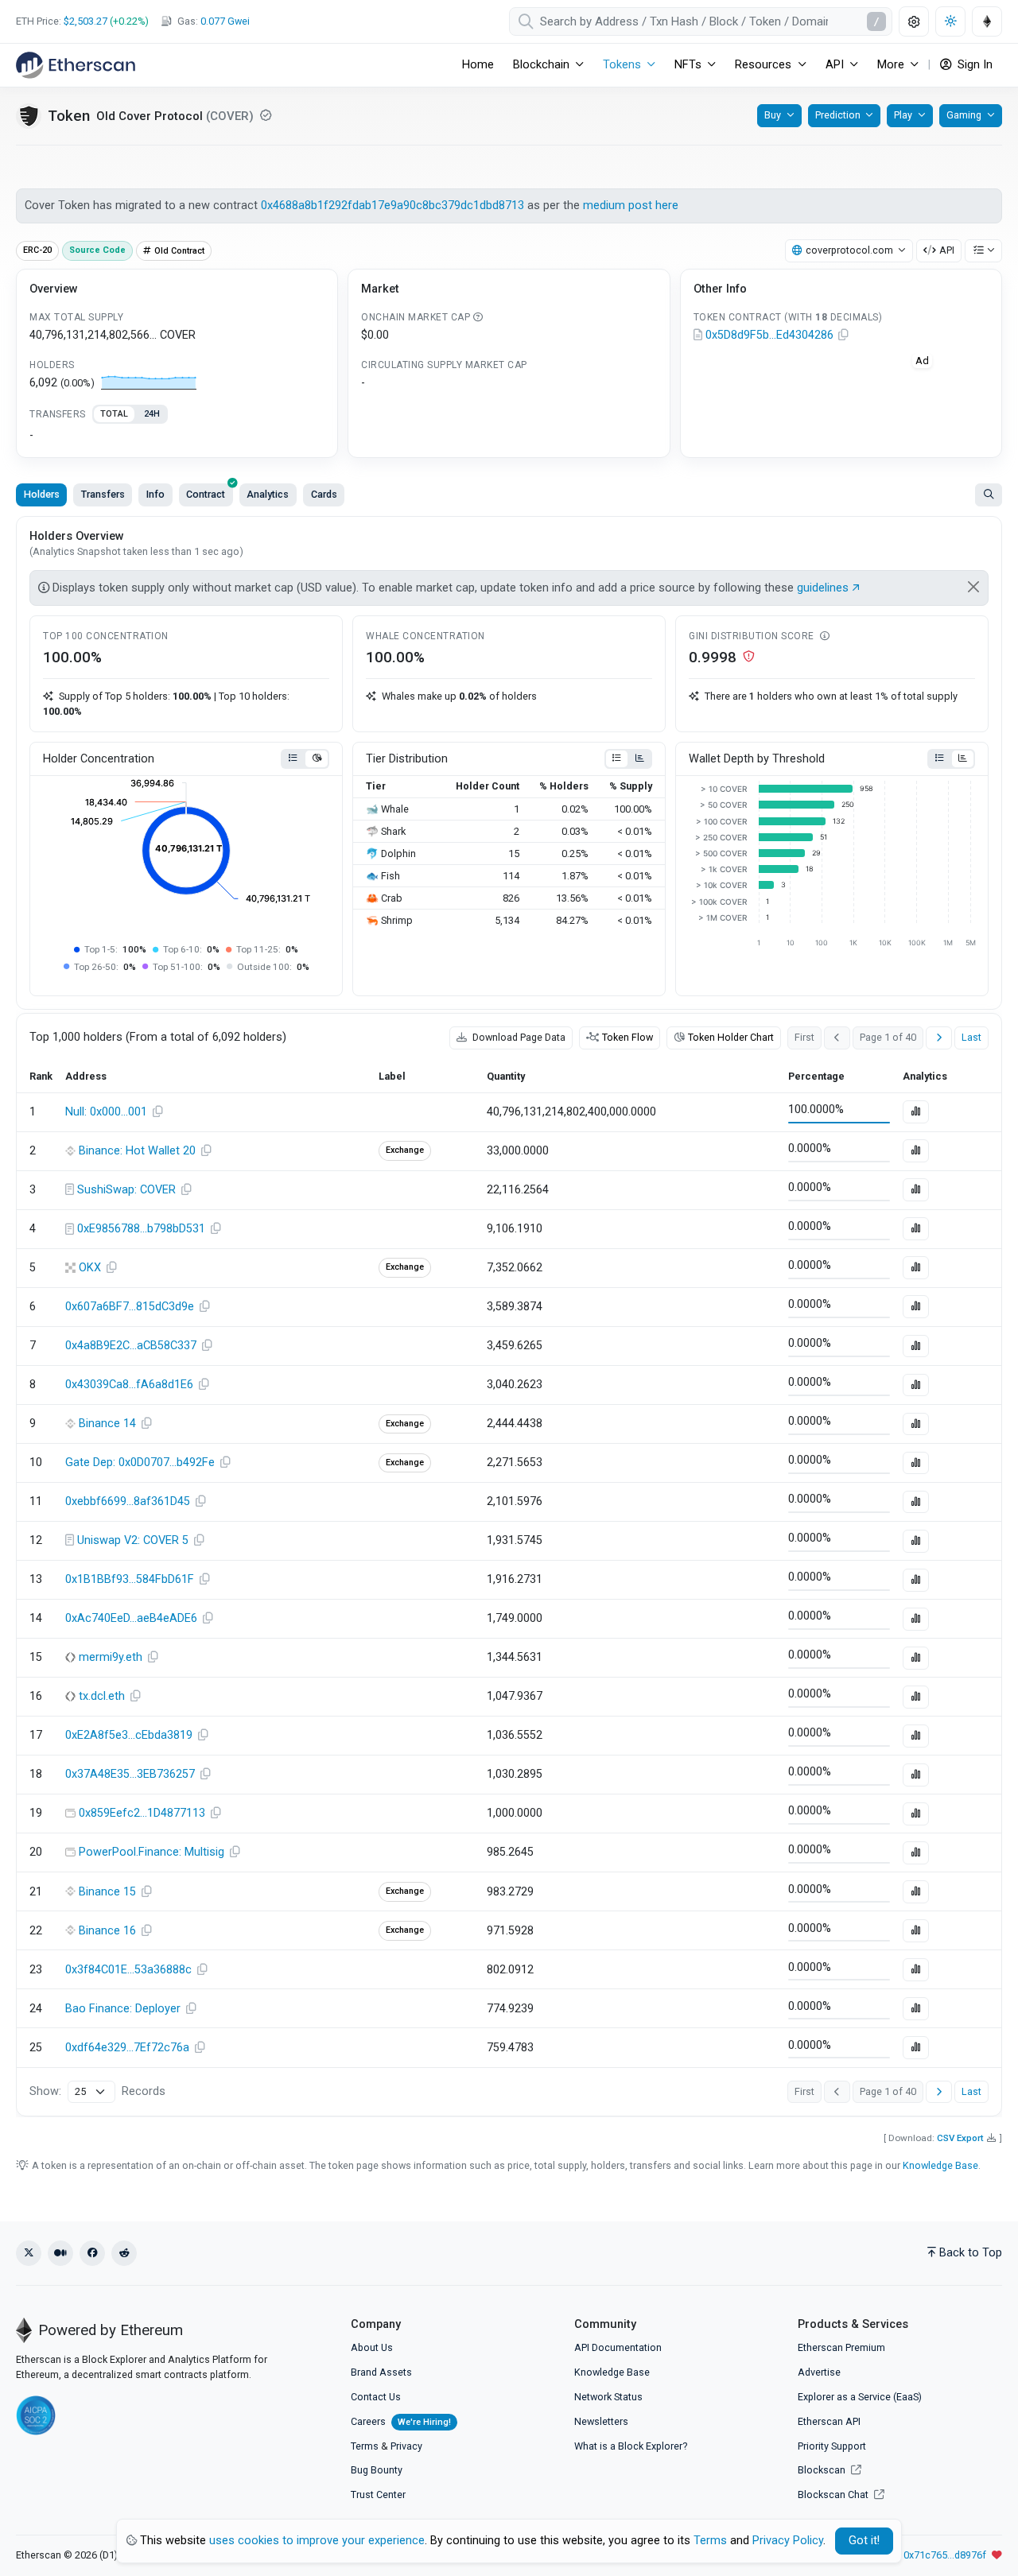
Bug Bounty (377, 2470)
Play (903, 115)
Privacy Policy (788, 2541)
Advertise (819, 2372)
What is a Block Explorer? (631, 2446)
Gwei (225, 21)
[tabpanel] (177, 436)
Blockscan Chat (834, 2495)
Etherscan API (829, 2421)
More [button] (891, 65)
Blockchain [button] (541, 65)
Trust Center (378, 2495)
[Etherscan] (76, 65)
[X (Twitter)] (29, 2253)
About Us (372, 2347)
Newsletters (601, 2421)
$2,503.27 (85, 21)
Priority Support (832, 2446)
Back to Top (971, 2253)
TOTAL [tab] (114, 414)
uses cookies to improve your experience (317, 2541)
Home (478, 65)
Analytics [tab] (268, 494)
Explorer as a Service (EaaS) (860, 2397)
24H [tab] (152, 414)
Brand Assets (381, 2372)
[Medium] (60, 2253)
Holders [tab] (42, 494)
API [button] (835, 65)
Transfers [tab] (103, 494)
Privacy (406, 2446)
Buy (773, 115)
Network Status (608, 2397)
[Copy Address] (844, 336)
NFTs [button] (688, 65)
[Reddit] (124, 2253)
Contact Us (376, 2397)
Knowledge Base (940, 2165)
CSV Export (960, 2138)
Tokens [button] (622, 65)
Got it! (864, 2541)
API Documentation (618, 2347)
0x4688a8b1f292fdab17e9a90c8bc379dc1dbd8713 (392, 206)
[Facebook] (92, 2253)
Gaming (964, 115)
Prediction (838, 115)
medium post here (631, 206)
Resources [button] (763, 65)
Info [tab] (155, 494)
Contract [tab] (206, 494)
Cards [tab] (324, 494)
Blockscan (823, 2470)
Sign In (973, 65)
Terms (365, 2446)
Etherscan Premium (841, 2347)
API (947, 250)
